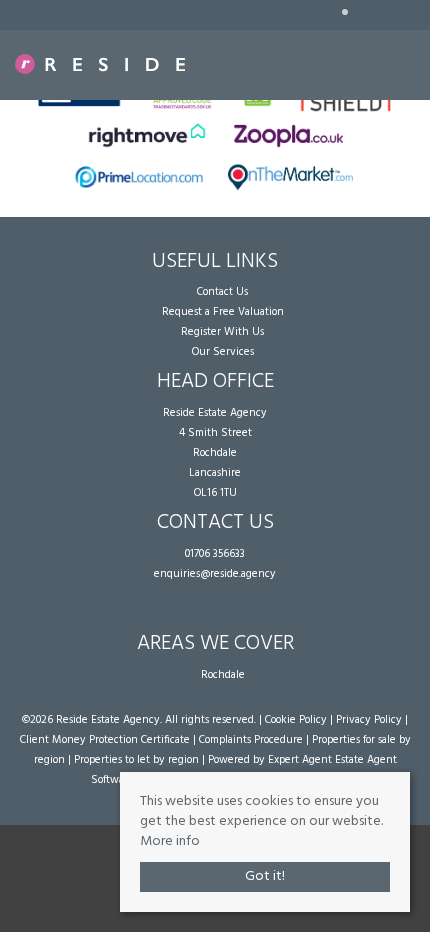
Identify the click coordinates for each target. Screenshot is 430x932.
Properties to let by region (136, 760)
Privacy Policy (369, 720)
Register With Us (222, 332)
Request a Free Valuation (223, 312)
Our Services (223, 352)
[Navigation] (385, 59)
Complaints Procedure (251, 740)
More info (170, 841)
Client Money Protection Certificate (105, 740)
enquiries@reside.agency (215, 574)
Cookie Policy (296, 720)
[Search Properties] (416, 59)
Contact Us (222, 292)
